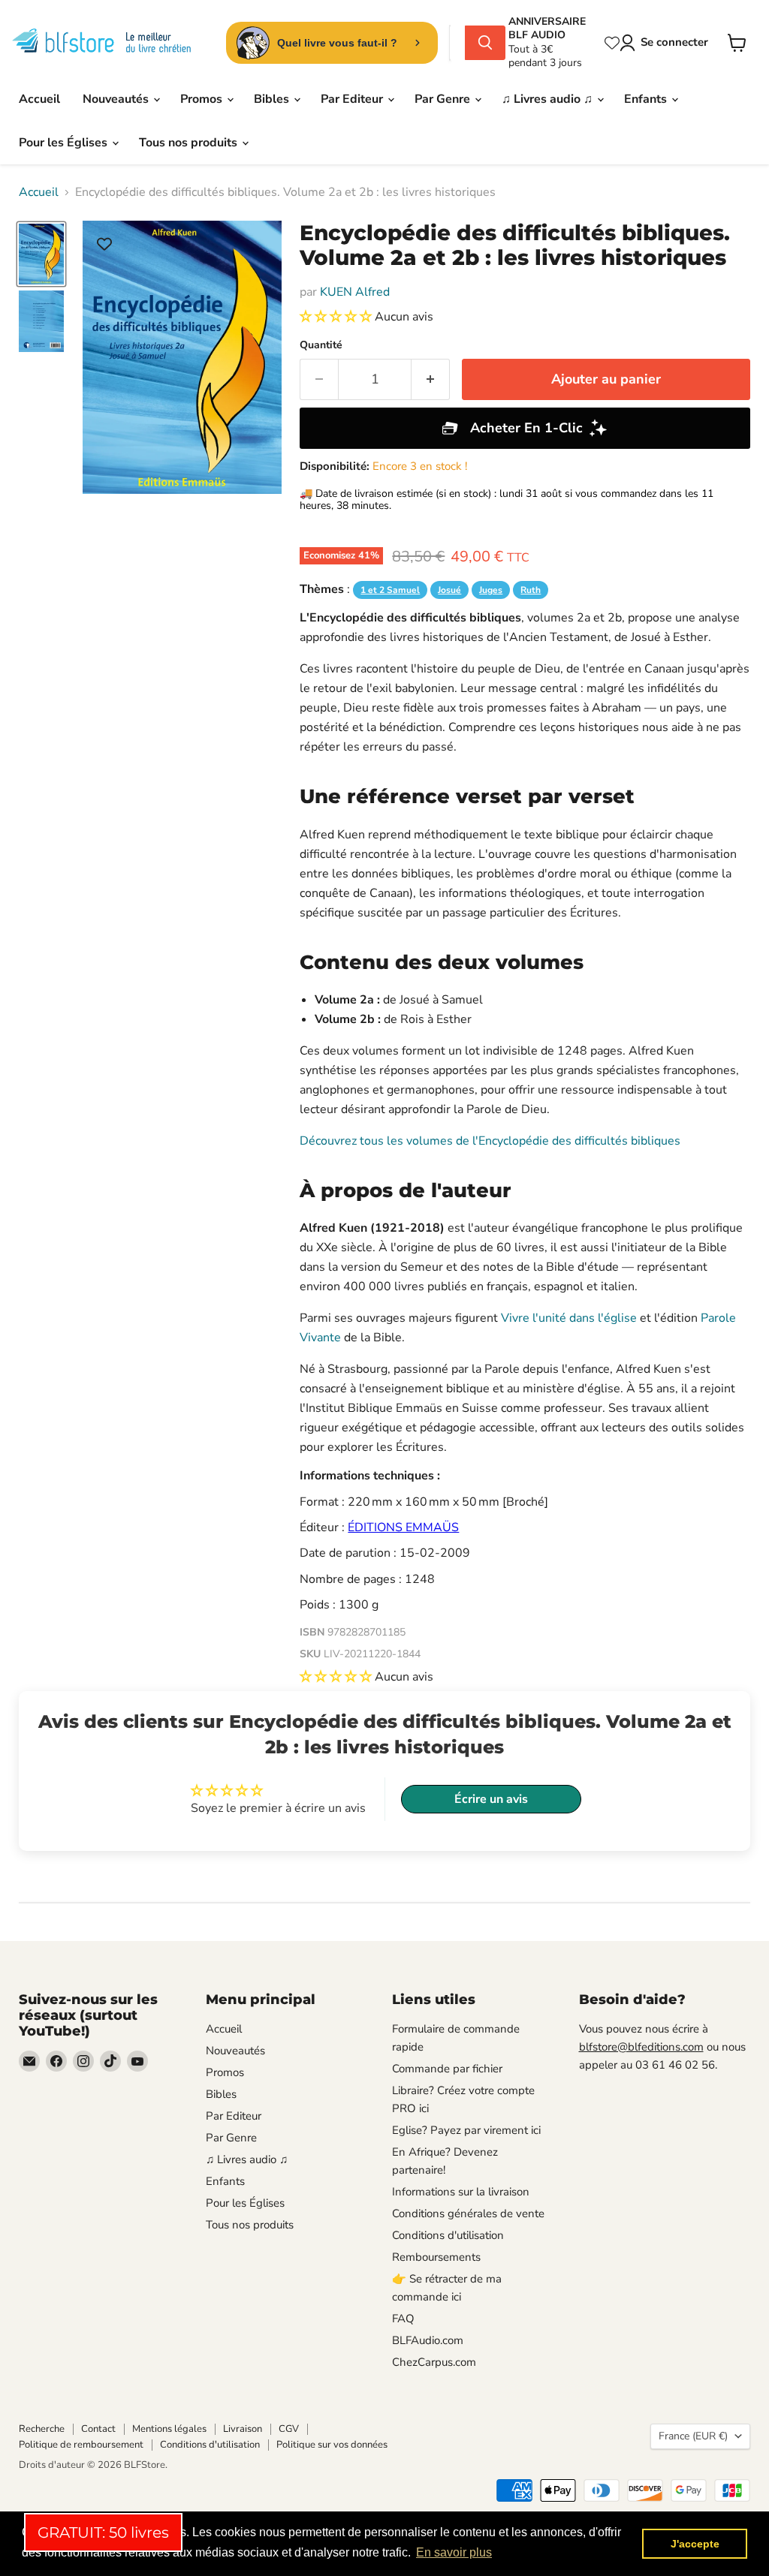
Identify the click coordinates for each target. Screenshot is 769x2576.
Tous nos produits (190, 143)
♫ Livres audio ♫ (549, 99)
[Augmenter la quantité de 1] (431, 379)
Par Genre (444, 99)
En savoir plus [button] (454, 2552)
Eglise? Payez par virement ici (466, 2130)
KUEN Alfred (355, 292)
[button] (337, 317)
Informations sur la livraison (461, 2192)
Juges (491, 590)
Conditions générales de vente (468, 2213)
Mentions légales (169, 2429)
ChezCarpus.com (434, 2362)
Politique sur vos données (332, 2445)
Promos (203, 99)
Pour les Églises (65, 143)
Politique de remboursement (81, 2445)
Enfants (647, 99)
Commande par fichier (447, 2069)
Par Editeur (353, 99)
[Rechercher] (485, 43)
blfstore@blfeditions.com (641, 2047)
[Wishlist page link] (612, 43)
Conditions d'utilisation (448, 2235)
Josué (449, 590)
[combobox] (457, 43)
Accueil (39, 99)
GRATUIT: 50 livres (103, 2532)
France (693, 2436)
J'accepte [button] (695, 2544)
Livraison (243, 2429)
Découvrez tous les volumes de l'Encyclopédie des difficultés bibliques (490, 1141)
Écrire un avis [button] (491, 1799)
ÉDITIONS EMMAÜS (403, 1527)
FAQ (403, 2319)
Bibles (273, 99)
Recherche (42, 2429)
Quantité (321, 345)
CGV (289, 2429)
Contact (98, 2429)
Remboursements (436, 2257)
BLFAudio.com (428, 2340)
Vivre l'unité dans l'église (569, 1318)
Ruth (531, 590)
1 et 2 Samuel (390, 590)
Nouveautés (117, 99)
